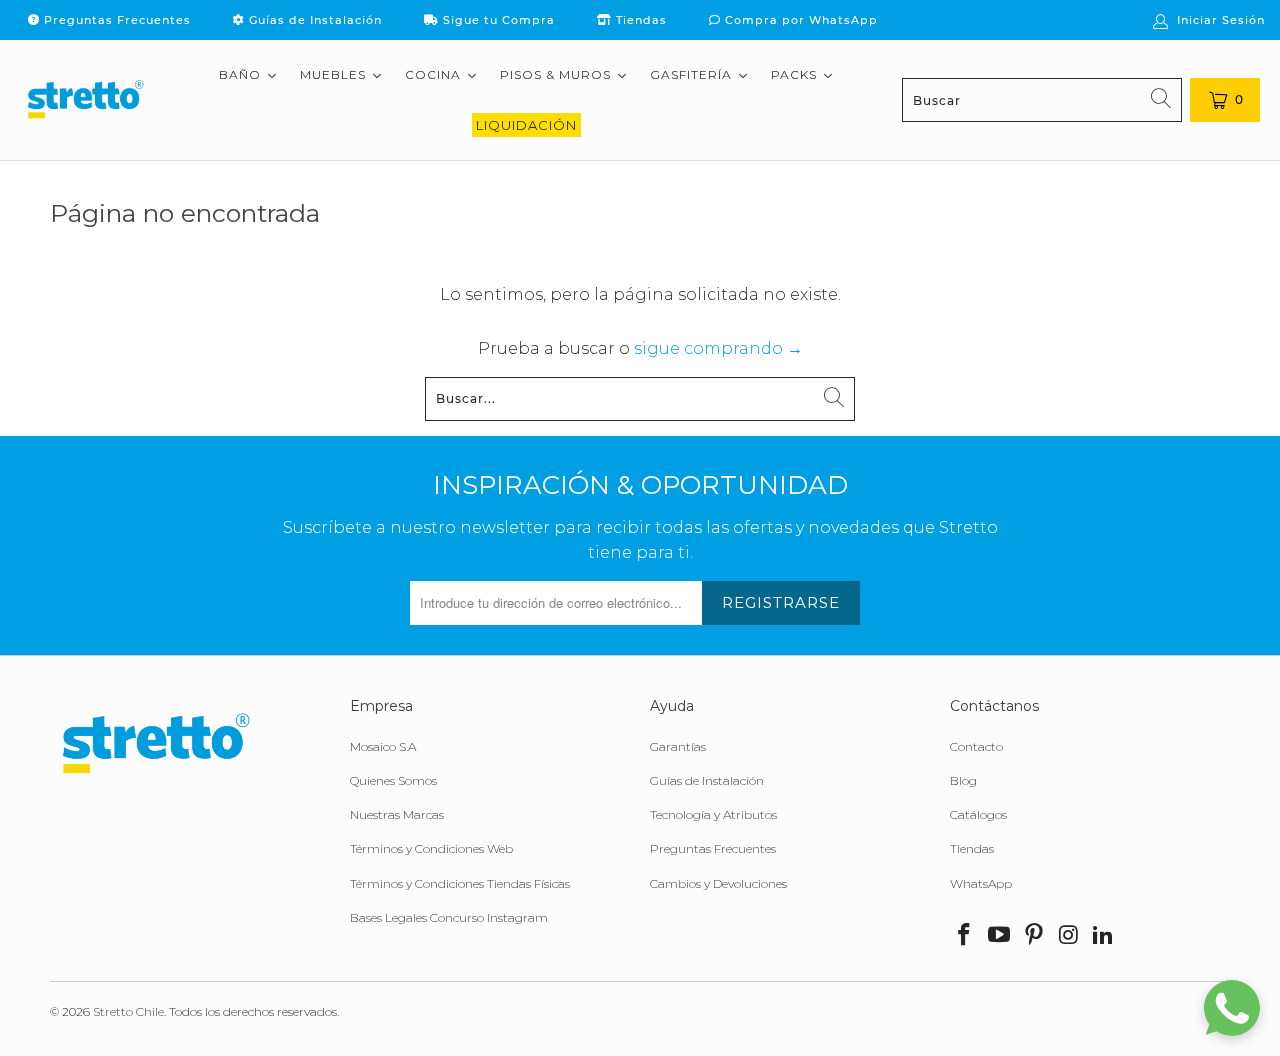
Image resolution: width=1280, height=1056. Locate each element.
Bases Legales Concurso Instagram (449, 917)
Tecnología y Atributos (713, 814)
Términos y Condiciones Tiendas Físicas (460, 883)
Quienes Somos (393, 780)
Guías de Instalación (313, 20)
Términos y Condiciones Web (431, 848)
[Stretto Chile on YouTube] (1000, 936)
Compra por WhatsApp (799, 20)
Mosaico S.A (383, 746)
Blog (963, 780)
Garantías (678, 746)
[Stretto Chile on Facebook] (965, 936)
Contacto (976, 746)
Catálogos (978, 814)
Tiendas (639, 20)
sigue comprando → (718, 348)
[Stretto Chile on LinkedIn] (1104, 936)
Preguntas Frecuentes (115, 20)
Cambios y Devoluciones (718, 883)
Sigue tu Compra (497, 20)
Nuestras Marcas (397, 814)
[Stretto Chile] (85, 100)
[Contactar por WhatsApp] (1232, 1008)
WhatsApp (981, 883)
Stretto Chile (128, 1011)
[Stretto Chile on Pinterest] (1034, 936)
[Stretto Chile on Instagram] (1069, 936)
